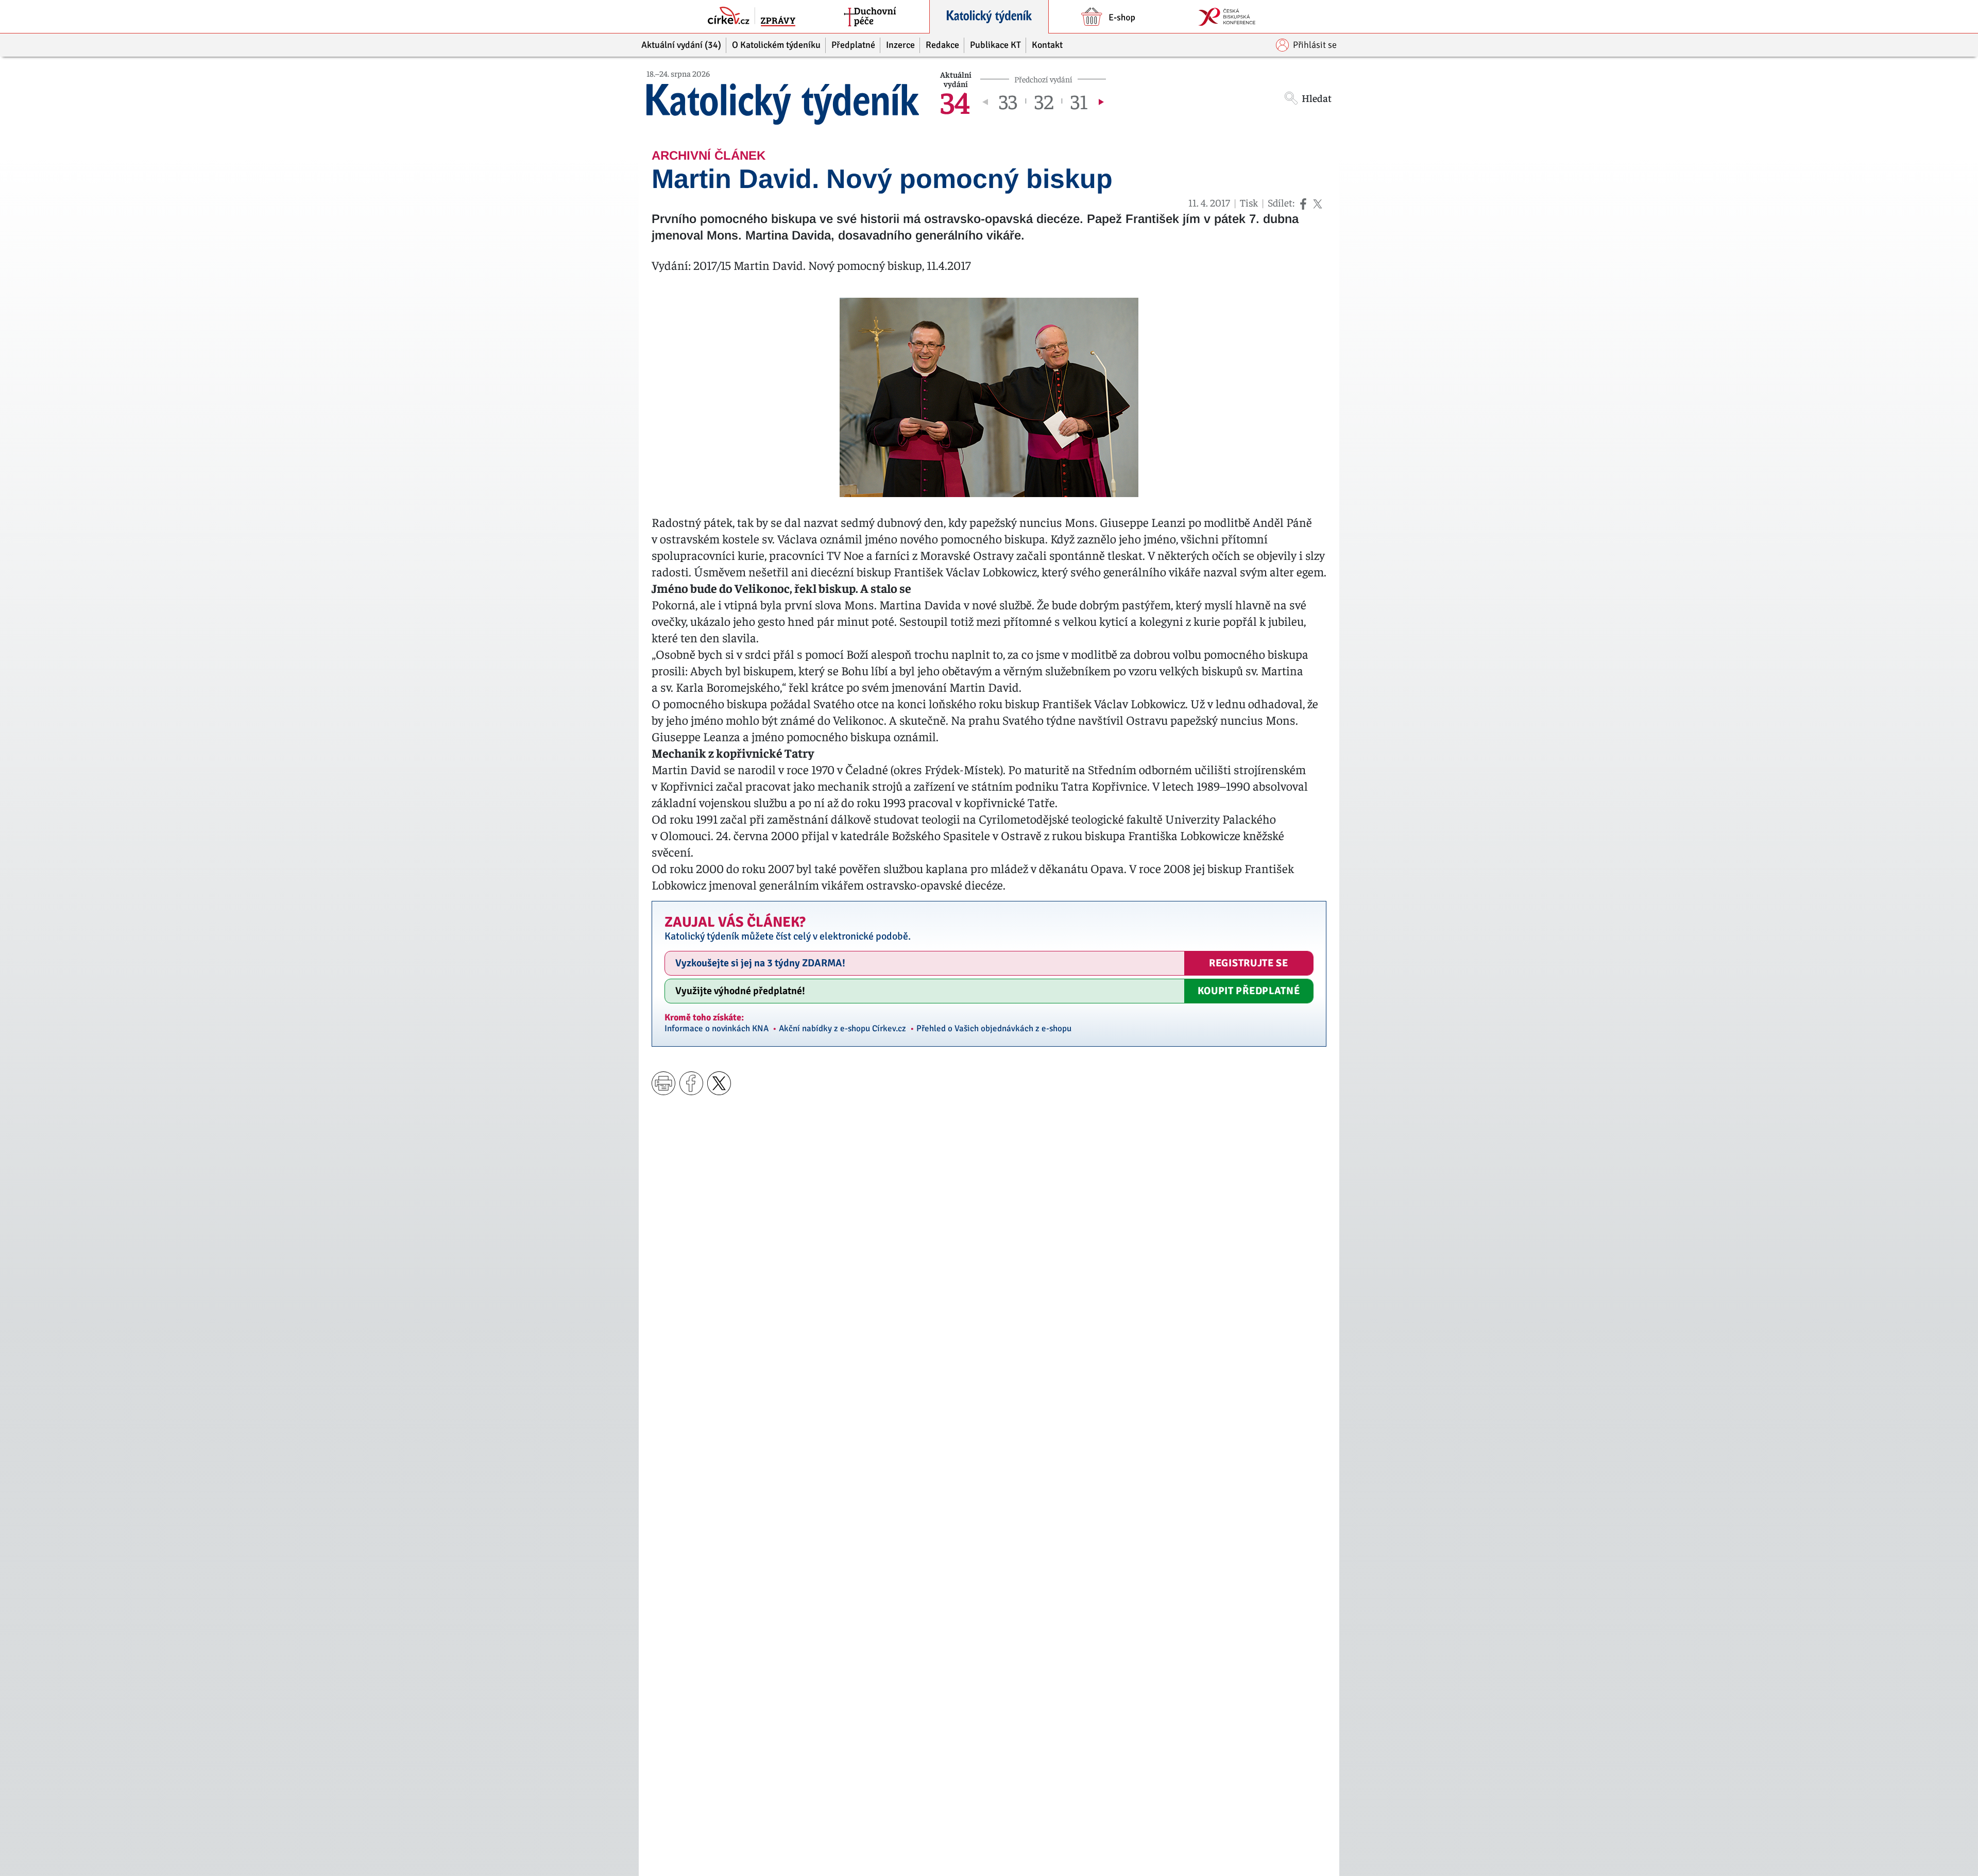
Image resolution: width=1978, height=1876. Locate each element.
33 (1008, 101)
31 (1079, 101)
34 (955, 101)
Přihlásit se (1315, 45)
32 (1044, 101)
